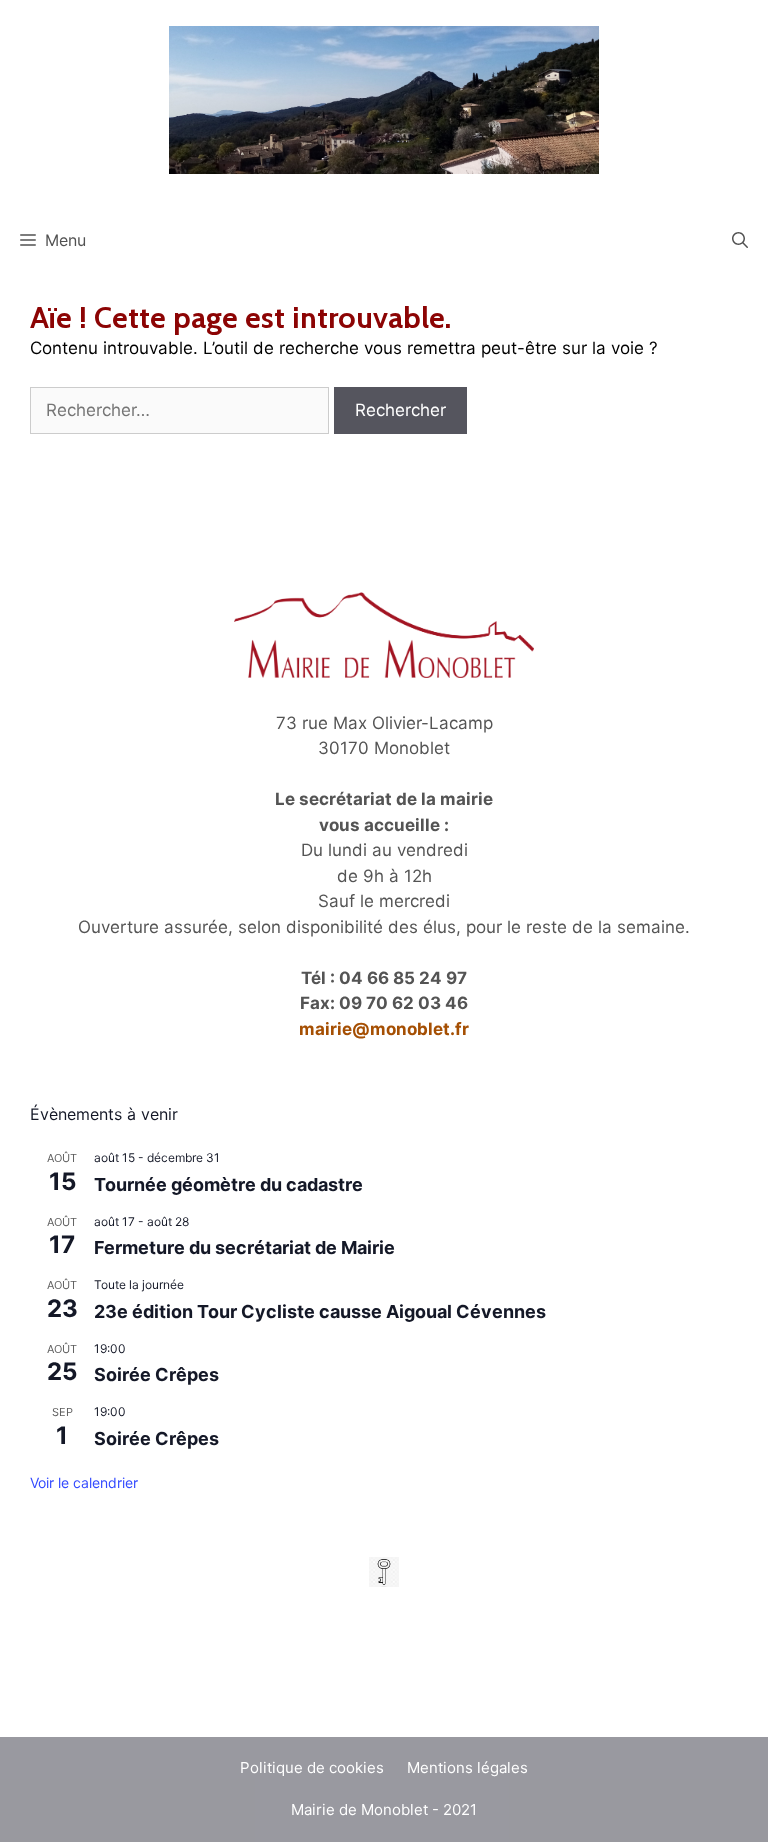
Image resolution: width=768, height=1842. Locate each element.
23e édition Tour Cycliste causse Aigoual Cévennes (320, 1311)
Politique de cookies (312, 1767)
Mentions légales (467, 1767)
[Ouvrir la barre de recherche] (740, 240)
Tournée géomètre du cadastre (228, 1184)
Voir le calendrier (84, 1482)
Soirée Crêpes (156, 1374)
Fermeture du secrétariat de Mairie (244, 1247)
